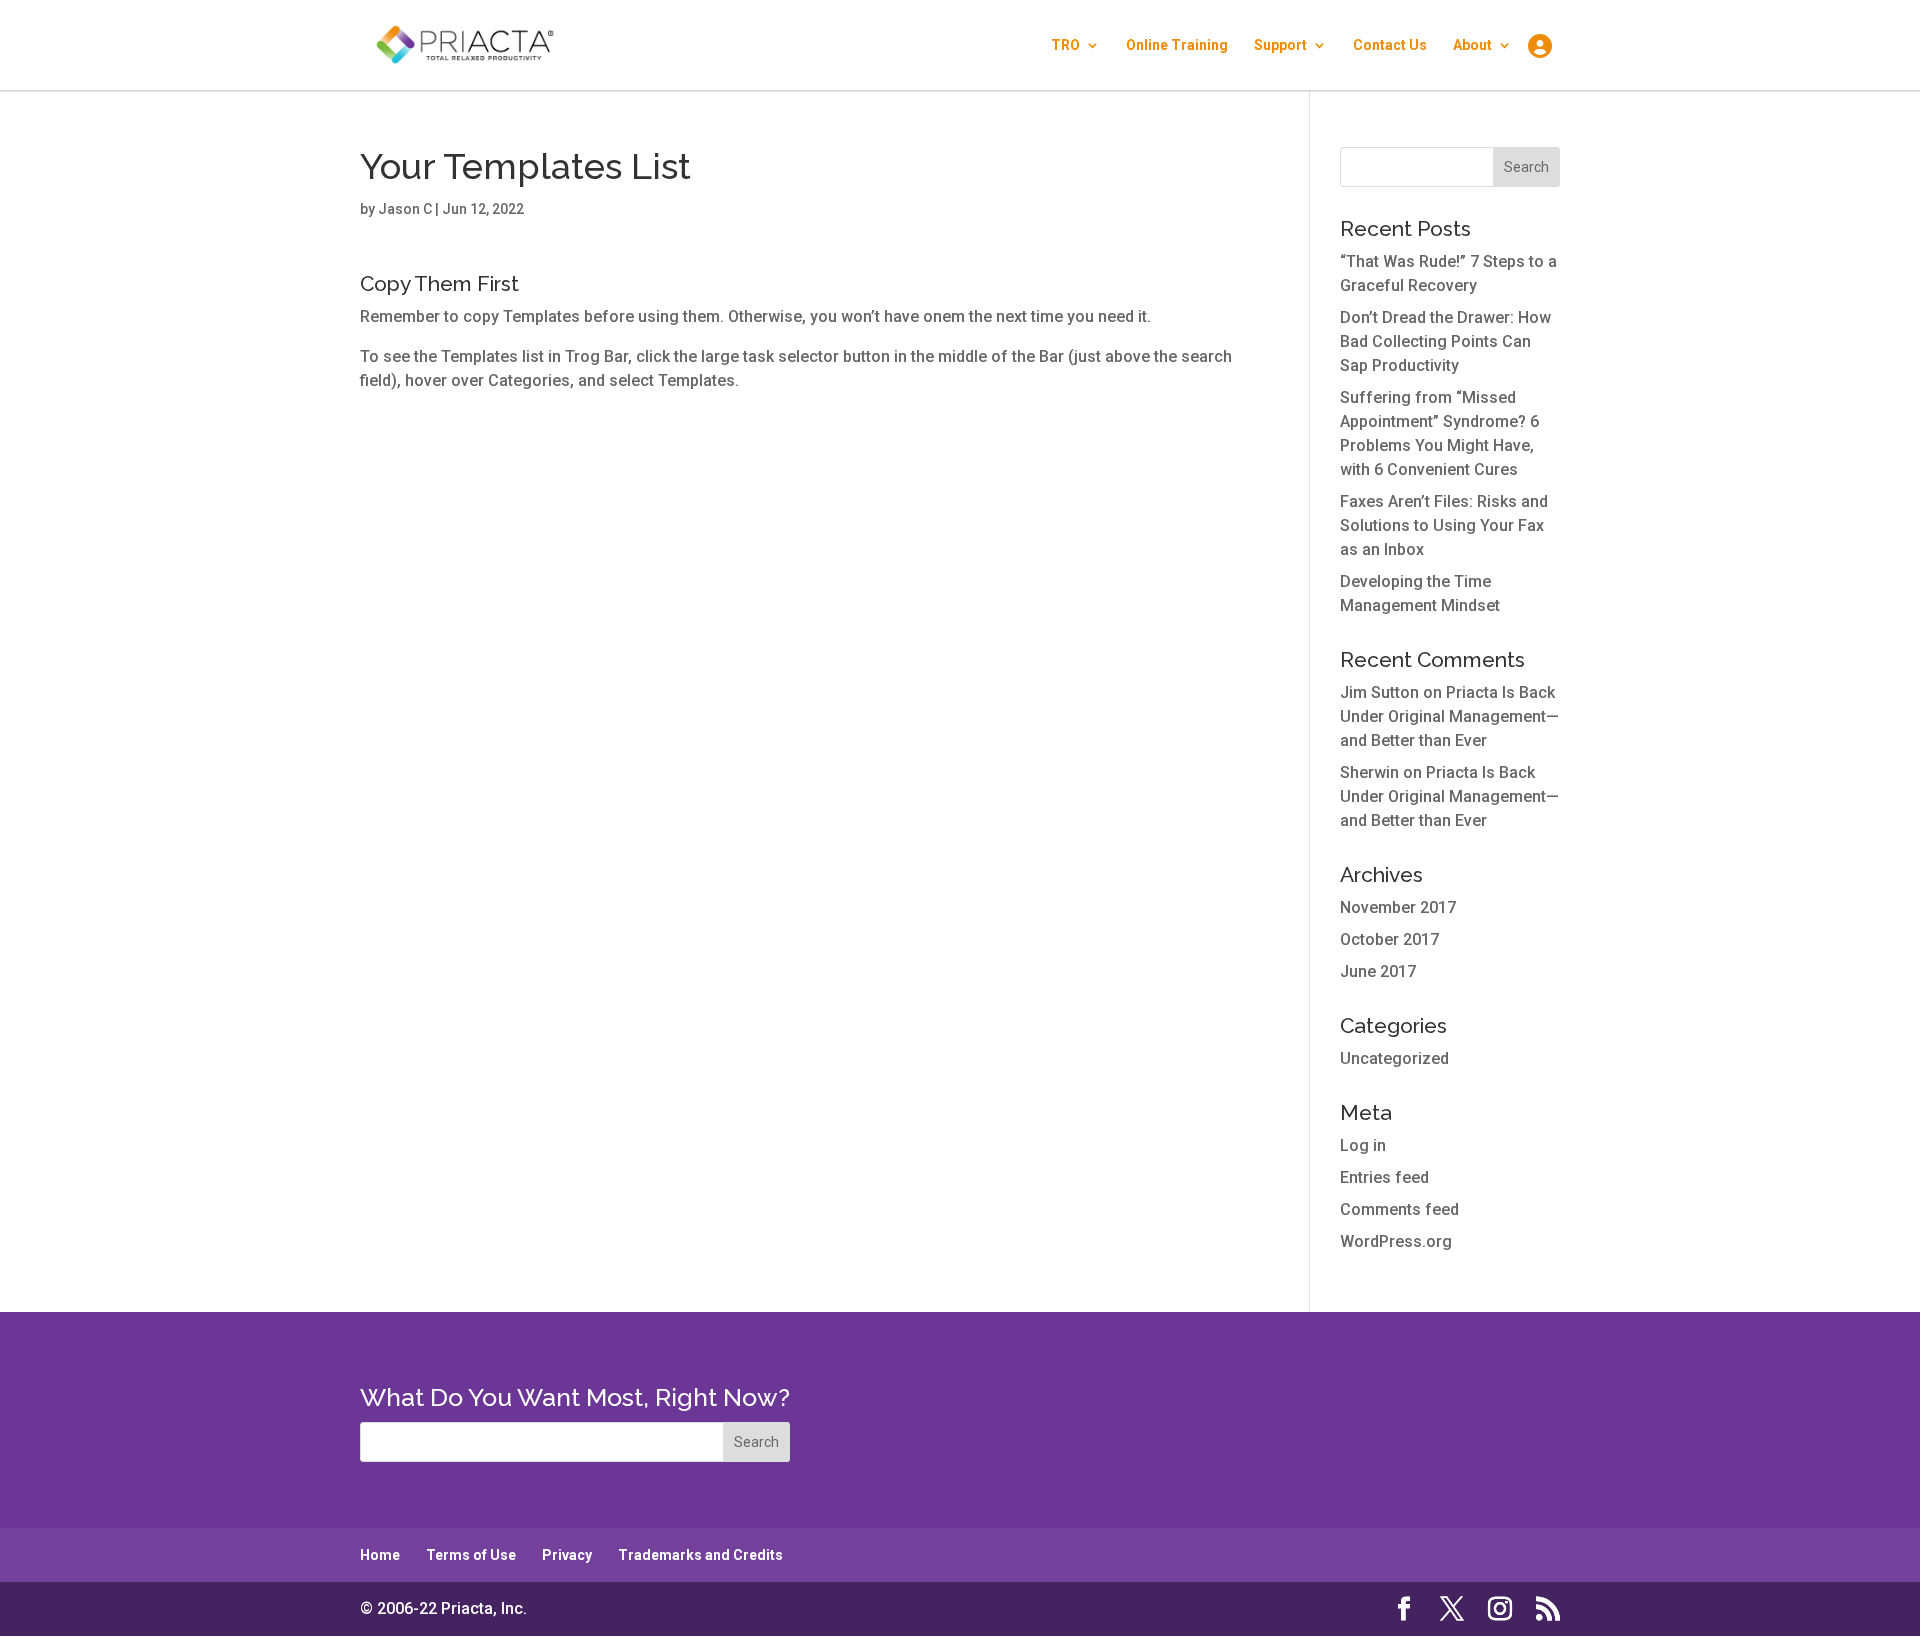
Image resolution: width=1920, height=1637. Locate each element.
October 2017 (1389, 939)
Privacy (567, 1555)
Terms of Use (471, 1555)
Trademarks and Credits (700, 1555)
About (1472, 45)
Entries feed (1384, 1177)
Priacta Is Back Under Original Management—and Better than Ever (1449, 716)
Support (1280, 45)
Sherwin (1369, 772)
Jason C (405, 209)
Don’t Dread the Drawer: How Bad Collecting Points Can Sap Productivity (1445, 341)
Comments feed (1399, 1209)
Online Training (1177, 45)
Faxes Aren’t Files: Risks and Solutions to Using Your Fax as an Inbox (1444, 525)
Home (380, 1555)
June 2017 (1378, 971)
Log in (1363, 1145)
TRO (1065, 45)
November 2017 (1398, 907)
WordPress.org (1396, 1241)
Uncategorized (1394, 1058)
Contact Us (1390, 45)
